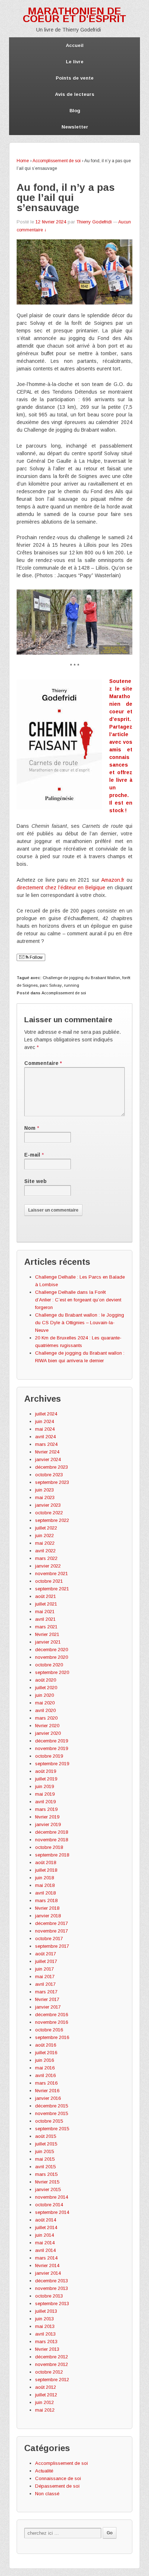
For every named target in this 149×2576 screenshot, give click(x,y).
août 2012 (46, 2387)
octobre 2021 (49, 1581)
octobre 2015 (49, 2121)
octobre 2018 (49, 1847)
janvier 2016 (48, 2098)
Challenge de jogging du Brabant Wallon (81, 978)
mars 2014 (46, 2258)
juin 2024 (44, 1421)
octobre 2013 (49, 2296)
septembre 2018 (52, 1855)
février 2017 (47, 1999)
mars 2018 (46, 1900)
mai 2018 (45, 1885)
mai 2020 (45, 1703)
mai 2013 (45, 2326)
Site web (35, 1181)
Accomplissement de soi (57, 161)
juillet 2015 (46, 2144)
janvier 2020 (48, 1733)
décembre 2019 (52, 1741)
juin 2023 (44, 1490)
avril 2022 (45, 1551)
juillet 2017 (46, 1961)
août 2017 (46, 1954)
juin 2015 (44, 2151)
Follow (36, 957)
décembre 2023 (52, 1467)
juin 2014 (44, 2235)
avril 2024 (45, 1437)
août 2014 (46, 2220)
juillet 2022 (46, 1528)
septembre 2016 (52, 2037)
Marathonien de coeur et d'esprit (74, 15)
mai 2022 (45, 1543)
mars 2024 (46, 1444)
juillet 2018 (46, 1870)
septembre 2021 (52, 1589)
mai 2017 (45, 1977)
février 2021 (47, 1634)
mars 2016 (46, 2083)
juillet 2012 (46, 2395)
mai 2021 (45, 1612)
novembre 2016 (52, 2022)
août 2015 (46, 2136)
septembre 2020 (52, 1672)
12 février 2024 (51, 222)
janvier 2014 (48, 2273)
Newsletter (75, 127)
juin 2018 (44, 1878)
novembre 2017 (52, 1931)
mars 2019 (46, 1809)
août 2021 (46, 1596)
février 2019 (47, 1817)
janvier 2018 (48, 1916)
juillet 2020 (46, 1688)
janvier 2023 (48, 1505)
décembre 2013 (52, 2281)
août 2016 (46, 2045)
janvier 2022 (48, 1566)
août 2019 (46, 1771)
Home (23, 161)
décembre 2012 (52, 2357)
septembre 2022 (52, 1520)
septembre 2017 (52, 1946)
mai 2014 (45, 2243)
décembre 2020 (52, 1650)
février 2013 (47, 2349)
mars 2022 (46, 1558)
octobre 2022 (49, 1513)
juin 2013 (44, 2319)
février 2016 (47, 2091)
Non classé (47, 2494)
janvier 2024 (48, 1459)
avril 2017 (45, 1984)
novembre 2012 (52, 2364)
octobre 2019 (49, 1756)
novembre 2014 (52, 2197)
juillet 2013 (46, 2311)
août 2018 (46, 1862)
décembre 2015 (52, 2106)
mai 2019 (45, 1794)
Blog (75, 111)
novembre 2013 (52, 2288)
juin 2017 (44, 1969)
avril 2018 (45, 1893)
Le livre (75, 62)
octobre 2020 (49, 1665)
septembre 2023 (52, 1482)
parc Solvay (51, 985)
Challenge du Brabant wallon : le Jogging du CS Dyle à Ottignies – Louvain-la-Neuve (80, 1323)
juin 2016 (44, 2060)
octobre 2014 (49, 2205)
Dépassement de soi (57, 2486)
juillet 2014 (46, 2227)
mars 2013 (46, 2342)
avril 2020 (45, 1710)
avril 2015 (45, 2167)
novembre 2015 (52, 2113)
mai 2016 (45, 2068)
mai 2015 (45, 2159)
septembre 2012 (52, 2380)
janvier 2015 (48, 2189)
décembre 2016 (52, 2015)
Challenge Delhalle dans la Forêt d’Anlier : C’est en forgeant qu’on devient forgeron (78, 1300)
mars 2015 (46, 2174)
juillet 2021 (46, 1604)
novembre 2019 (52, 1748)
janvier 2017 (48, 2007)
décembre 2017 (52, 1923)
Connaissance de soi (58, 2478)
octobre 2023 (49, 1475)
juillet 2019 (46, 1779)
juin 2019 (44, 1786)
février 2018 (47, 1908)
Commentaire (43, 1063)
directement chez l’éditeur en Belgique (61, 888)
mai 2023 (45, 1497)
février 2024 (47, 1452)
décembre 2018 (52, 1832)
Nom (30, 1128)
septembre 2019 (52, 1764)
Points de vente (75, 78)
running (72, 985)
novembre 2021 (52, 1574)
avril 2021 (45, 1619)
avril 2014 (45, 2250)
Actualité (44, 2471)
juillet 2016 (46, 2053)
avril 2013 (45, 2334)
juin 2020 (44, 1695)
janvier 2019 (48, 1824)
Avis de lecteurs (75, 94)
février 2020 (47, 1726)
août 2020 (46, 1680)
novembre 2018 (52, 1840)
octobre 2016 (49, 2030)
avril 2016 (45, 2075)
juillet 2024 (46, 1414)
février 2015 (47, 2182)
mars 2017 (46, 1992)
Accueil (75, 45)
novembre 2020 (52, 1657)
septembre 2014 (52, 2212)
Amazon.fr (113, 880)
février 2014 (47, 2265)
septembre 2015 (52, 2129)
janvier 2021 (48, 1642)
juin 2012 (44, 2402)
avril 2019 (45, 1802)
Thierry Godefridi (94, 222)
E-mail (32, 1155)
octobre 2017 (49, 1939)
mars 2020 (46, 1718)
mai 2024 (45, 1429)
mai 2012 (45, 2410)
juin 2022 (44, 1535)
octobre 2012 (49, 2372)
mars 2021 (46, 1627)
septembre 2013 (52, 2304)
